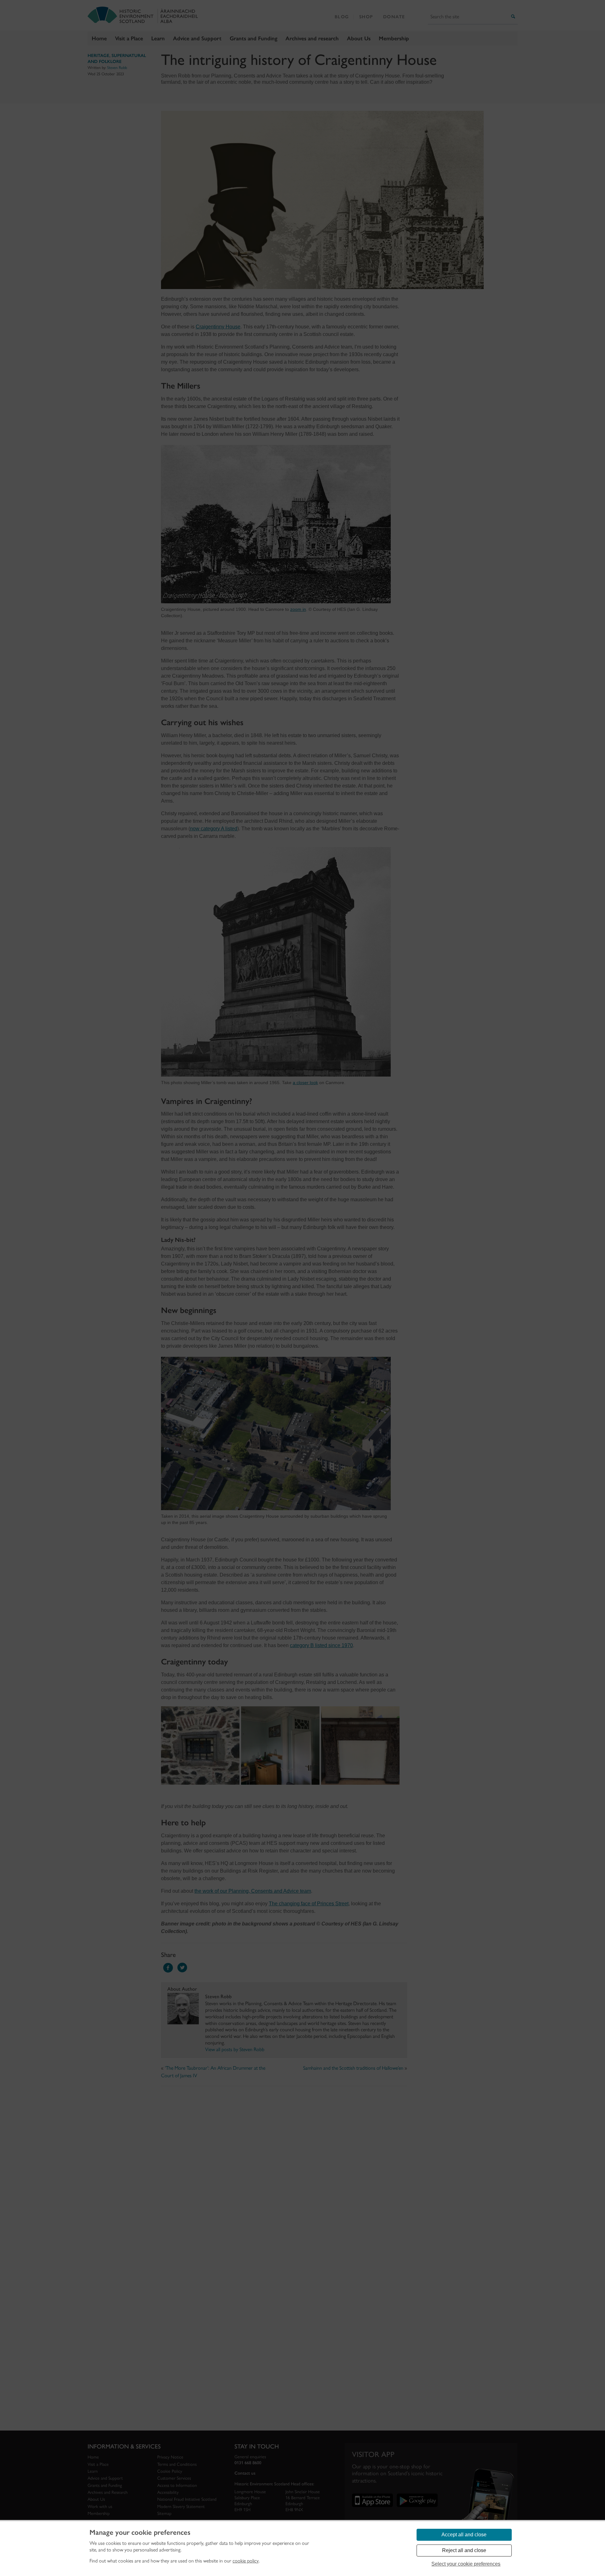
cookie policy (246, 2561)
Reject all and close (464, 2550)
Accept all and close (464, 2535)
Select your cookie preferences (466, 2564)
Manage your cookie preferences (140, 2533)
